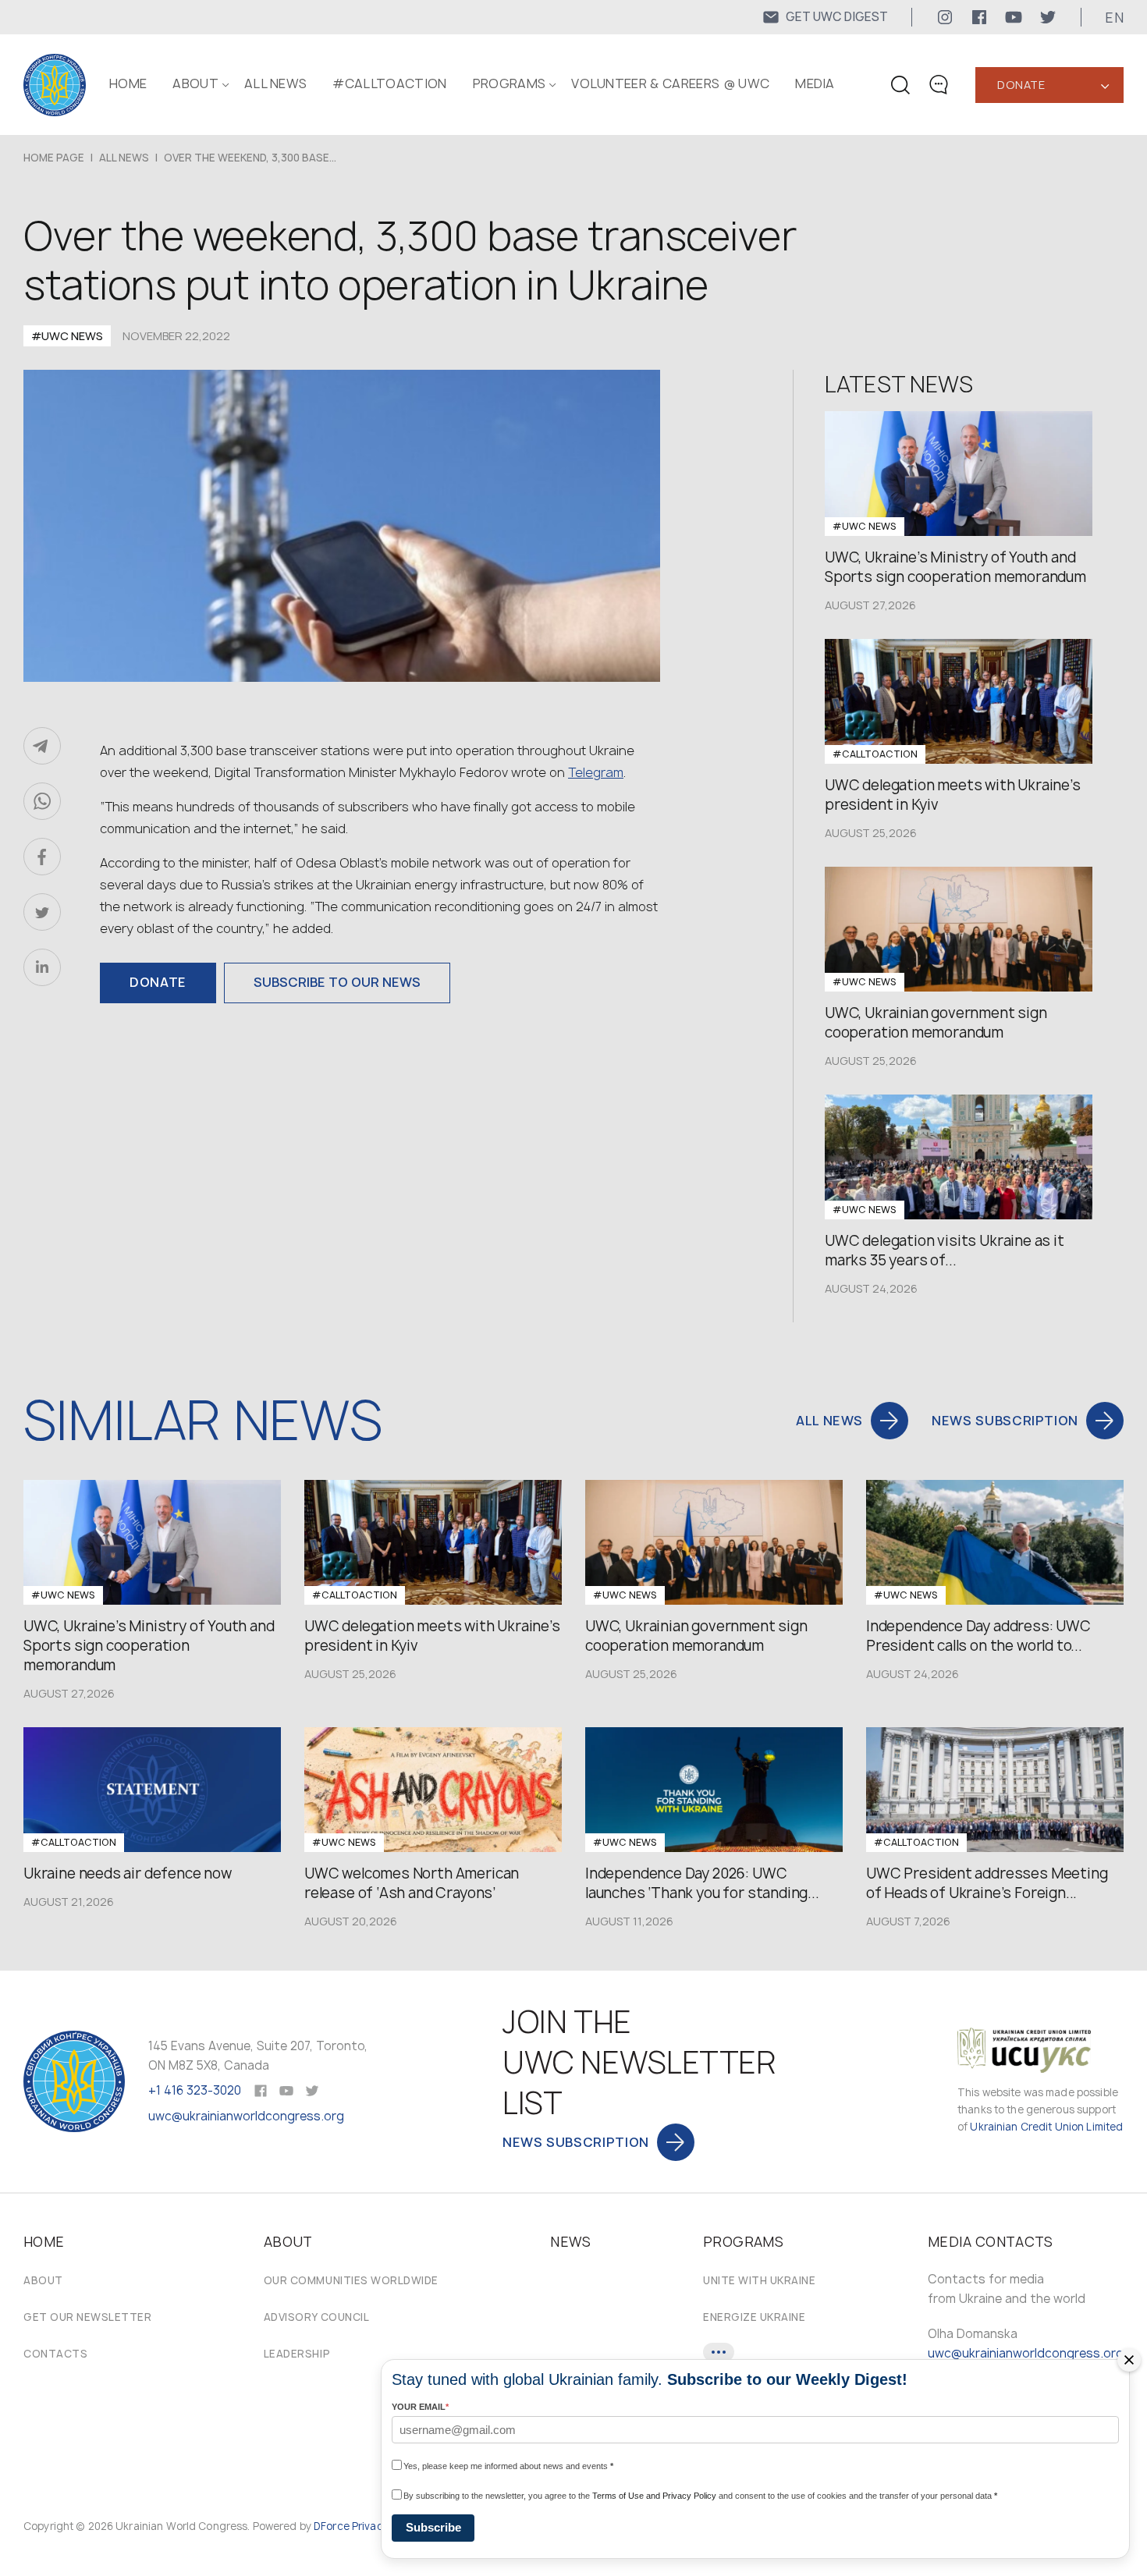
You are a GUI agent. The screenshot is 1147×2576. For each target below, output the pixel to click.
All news (276, 83)
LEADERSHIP (297, 2354)
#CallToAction (389, 83)
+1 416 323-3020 (195, 2090)
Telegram (596, 772)
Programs (510, 83)
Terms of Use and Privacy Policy (654, 2496)
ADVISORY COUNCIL (316, 2317)
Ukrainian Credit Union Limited (1046, 2127)
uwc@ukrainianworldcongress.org (246, 2116)
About (43, 2280)
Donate (1021, 85)
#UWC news (67, 336)
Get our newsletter (87, 2317)
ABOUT (195, 83)
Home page (54, 158)
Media (815, 83)
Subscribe (433, 2527)
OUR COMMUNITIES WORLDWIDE (351, 2280)
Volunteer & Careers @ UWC (670, 83)
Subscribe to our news (337, 982)
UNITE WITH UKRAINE (759, 2280)
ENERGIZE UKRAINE (754, 2317)
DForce (332, 2526)
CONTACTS (55, 2354)
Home (128, 83)
